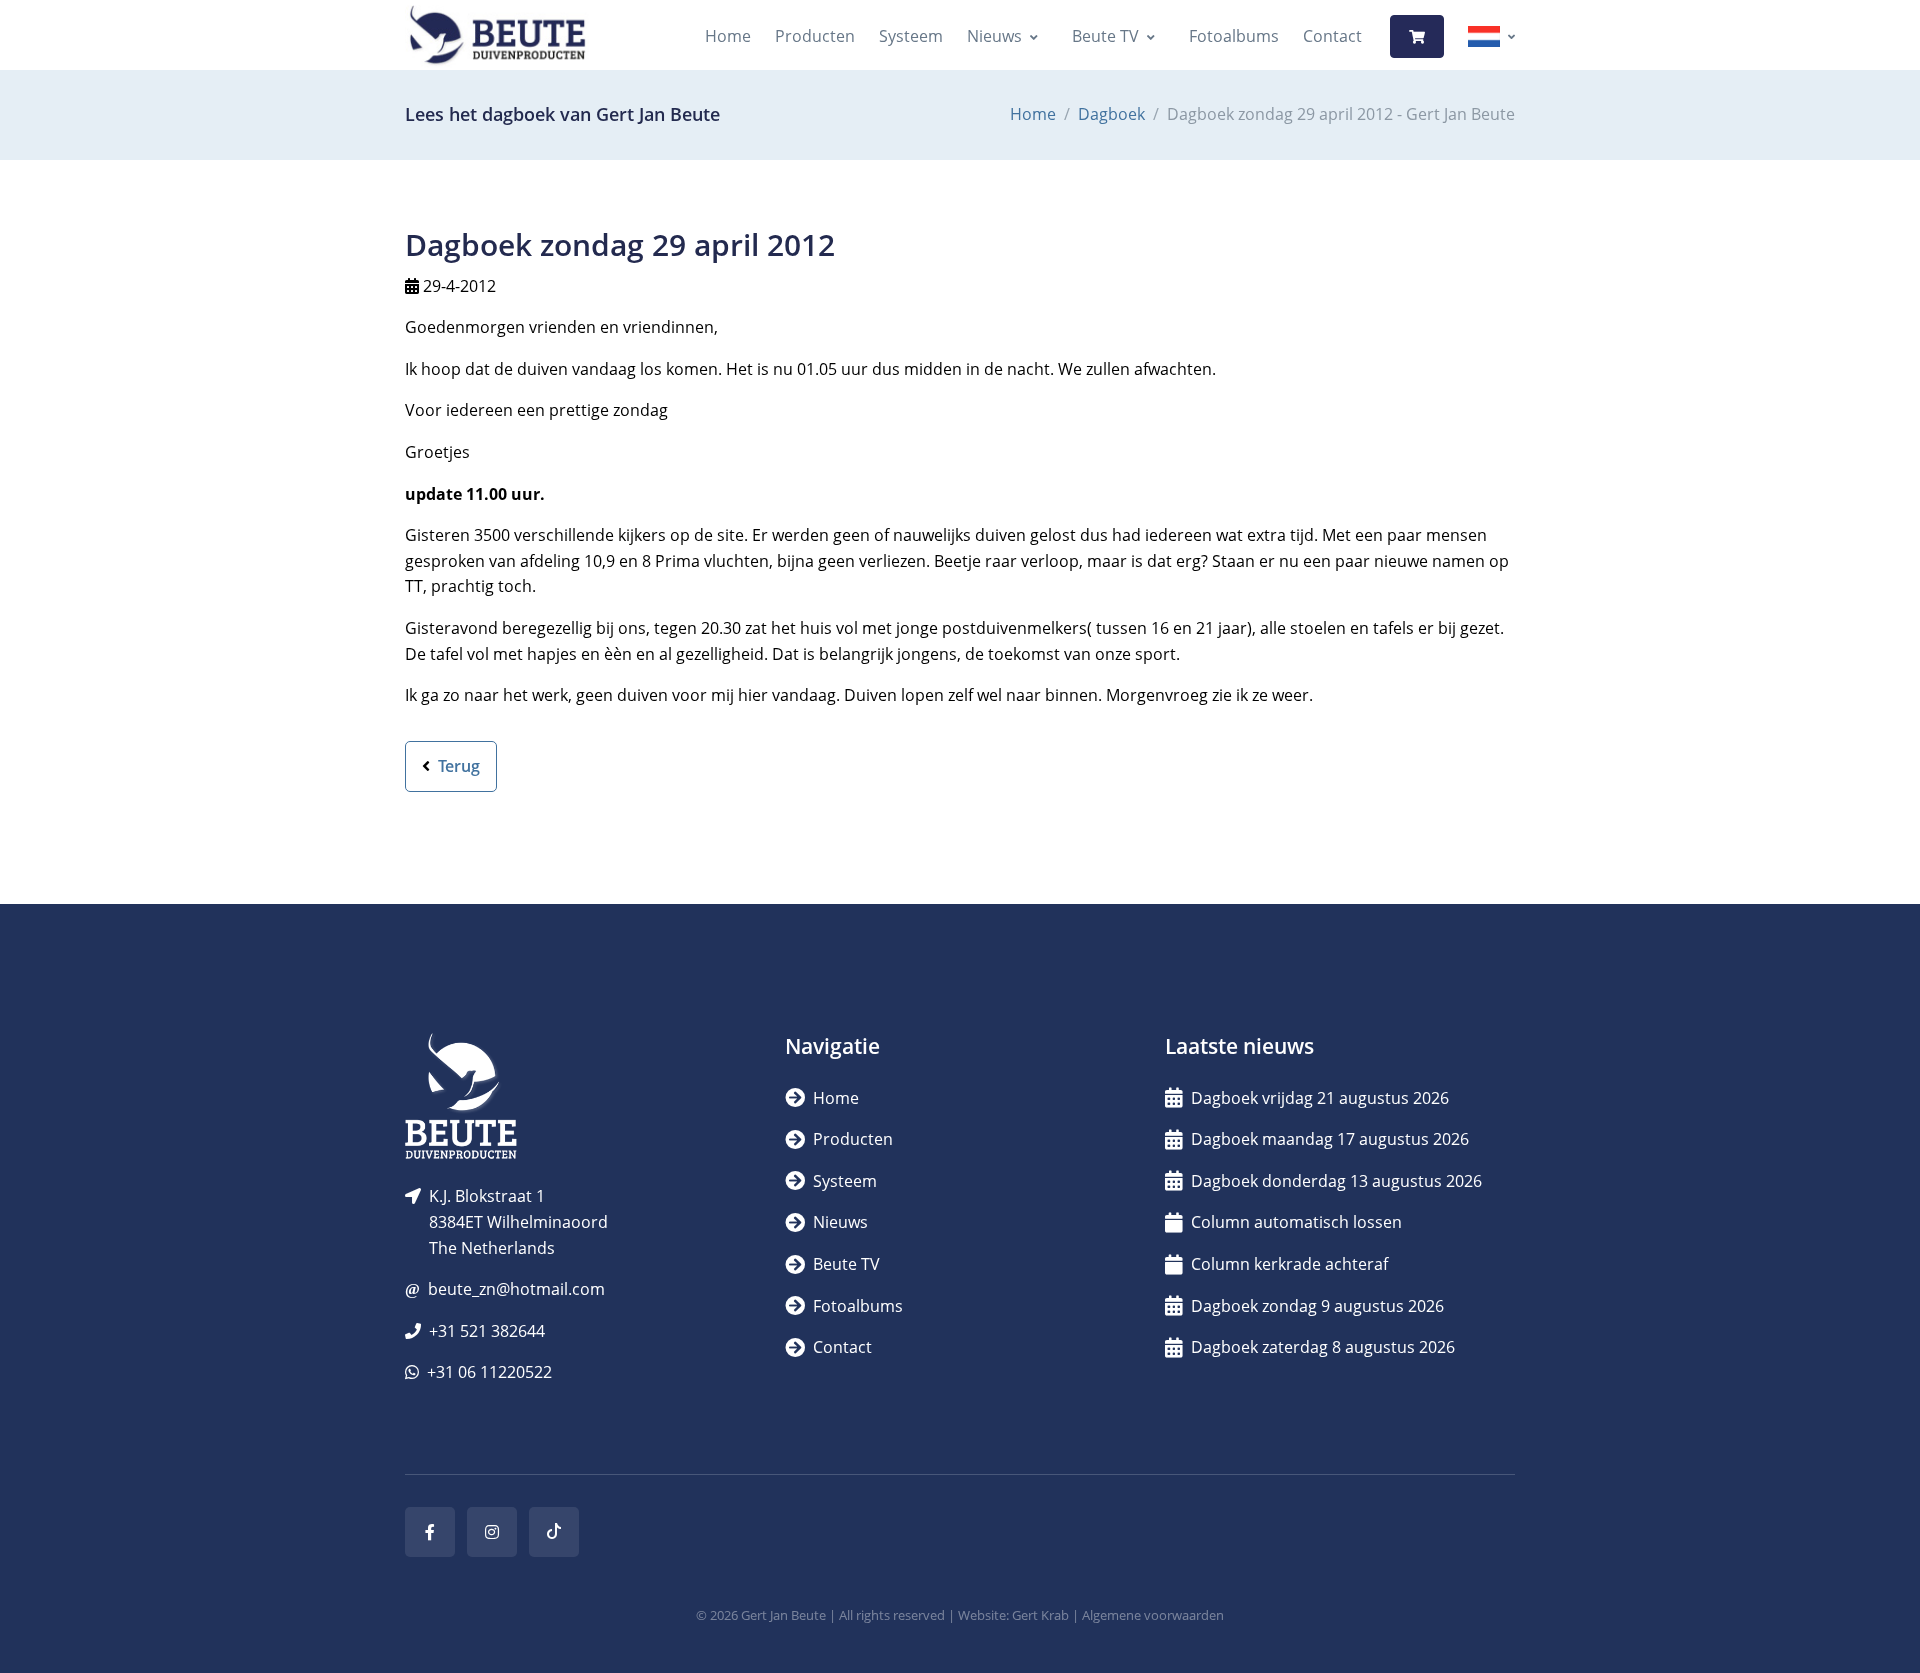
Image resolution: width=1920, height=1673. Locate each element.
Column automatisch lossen (1296, 1222)
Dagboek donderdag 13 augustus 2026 (1336, 1181)
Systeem (911, 36)
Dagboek (1111, 114)
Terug (457, 766)
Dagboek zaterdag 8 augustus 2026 (1323, 1347)
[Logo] (497, 36)
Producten (815, 36)
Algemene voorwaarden (1153, 1615)
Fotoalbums (1234, 36)
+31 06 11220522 (489, 1372)
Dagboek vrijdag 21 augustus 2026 (1320, 1098)
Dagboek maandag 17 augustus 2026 (1330, 1139)
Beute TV (1105, 36)
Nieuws (994, 36)
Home (728, 36)
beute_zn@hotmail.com (516, 1289)
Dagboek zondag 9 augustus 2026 (1317, 1306)
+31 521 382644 (487, 1331)
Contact (1332, 36)
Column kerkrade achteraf (1289, 1264)
